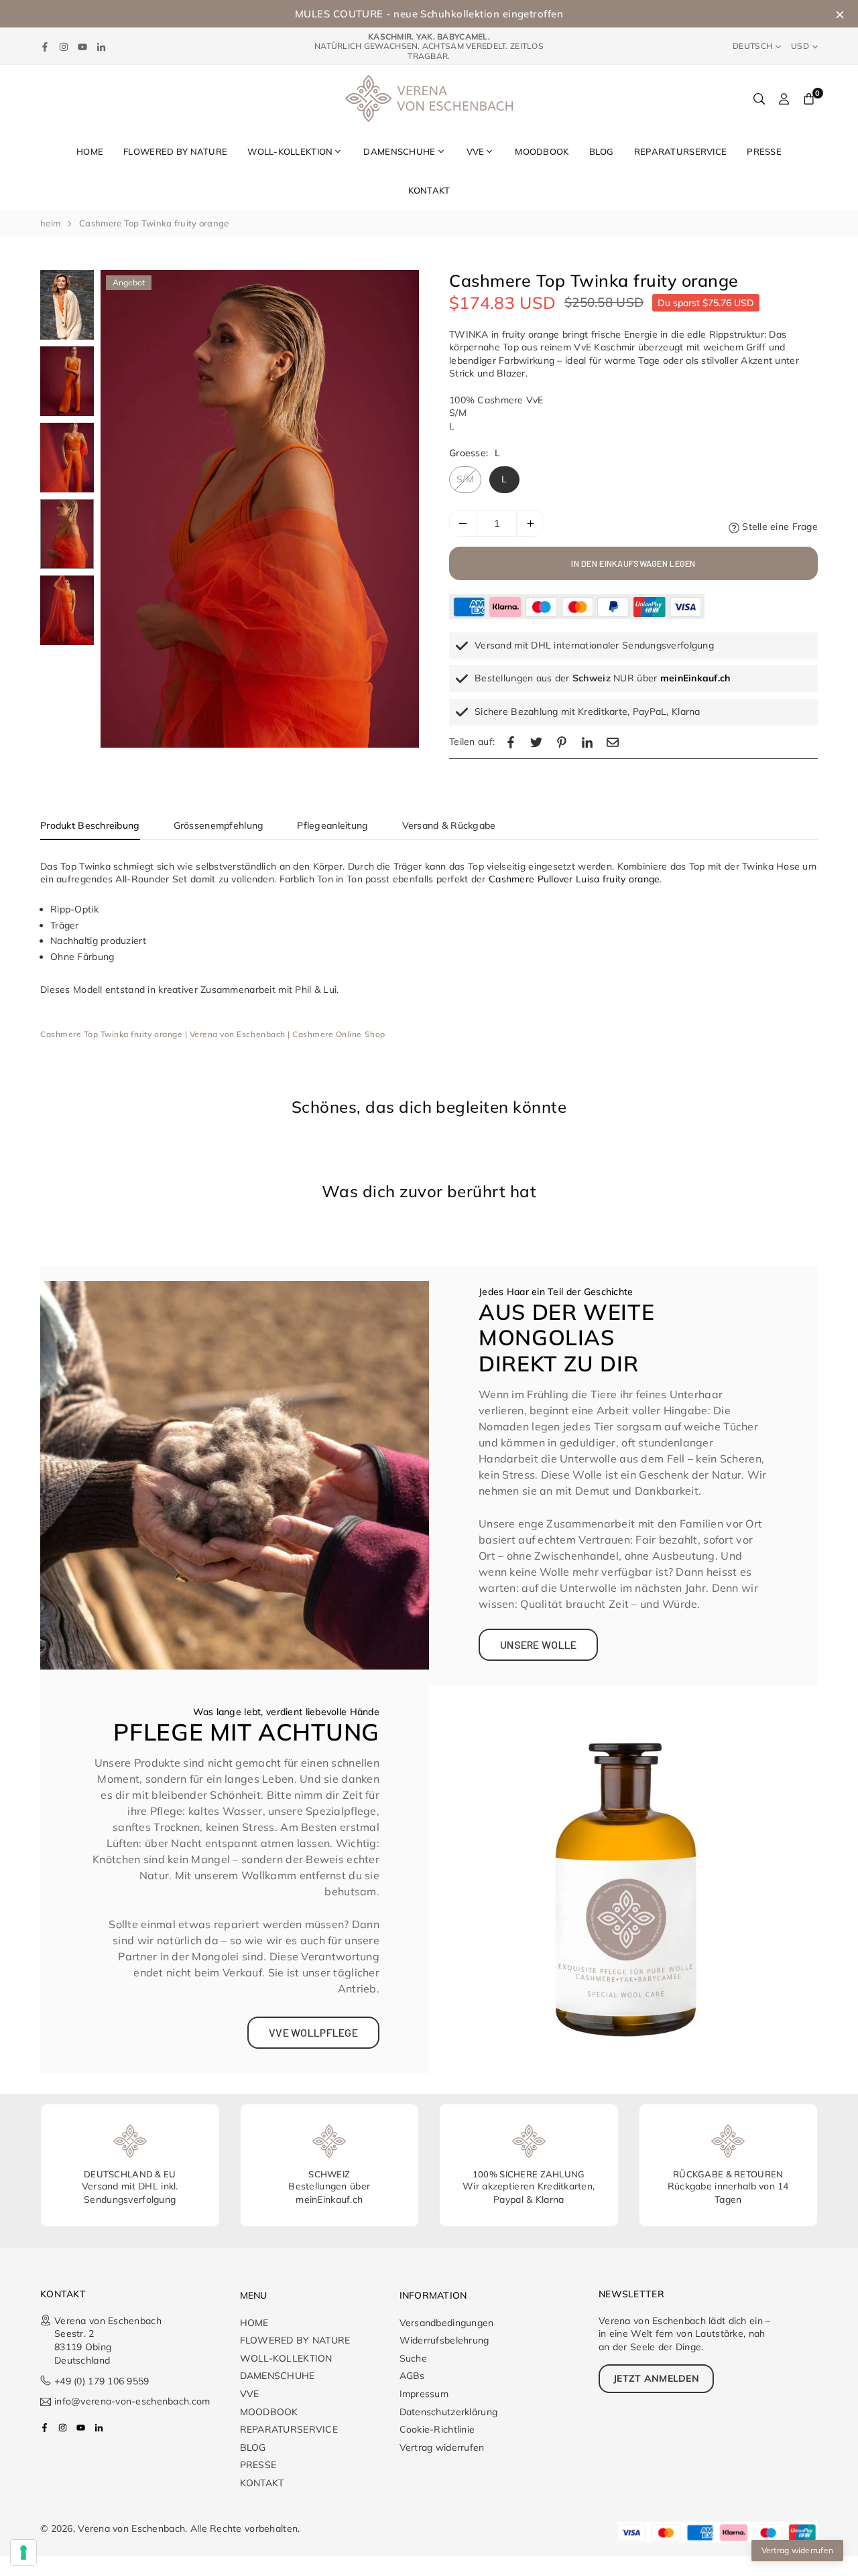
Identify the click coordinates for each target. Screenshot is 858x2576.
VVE (250, 2394)
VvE (476, 151)
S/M (465, 480)
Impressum (424, 2394)
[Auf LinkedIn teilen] (587, 742)
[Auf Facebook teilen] (511, 742)
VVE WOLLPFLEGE (313, 2032)
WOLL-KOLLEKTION (290, 151)
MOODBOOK (542, 151)
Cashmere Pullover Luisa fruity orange (574, 879)
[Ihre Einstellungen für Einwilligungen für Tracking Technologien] (23, 2553)
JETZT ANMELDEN (656, 2378)
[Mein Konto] (784, 98)
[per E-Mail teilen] (613, 742)
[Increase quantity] (530, 524)
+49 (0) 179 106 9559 (105, 2381)
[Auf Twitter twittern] (536, 742)
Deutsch (752, 46)
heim (50, 223)
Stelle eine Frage (779, 527)
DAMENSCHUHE (399, 151)
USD (800, 46)
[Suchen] (759, 98)
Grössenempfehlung (219, 825)
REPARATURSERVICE (680, 151)
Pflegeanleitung (332, 825)
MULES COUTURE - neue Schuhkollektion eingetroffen (429, 14)
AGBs (412, 2376)
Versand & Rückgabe (449, 825)
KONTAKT (429, 190)
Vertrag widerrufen (442, 2447)
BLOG (602, 151)
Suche (413, 2358)
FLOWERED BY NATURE (175, 151)
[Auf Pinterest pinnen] (562, 742)
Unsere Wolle (538, 1644)
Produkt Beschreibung (90, 825)
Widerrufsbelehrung (444, 2340)
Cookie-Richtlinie (437, 2429)
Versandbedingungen (447, 2323)
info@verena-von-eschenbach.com (132, 2402)
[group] (260, 509)
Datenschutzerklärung (449, 2412)
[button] (398, 511)
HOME (90, 151)
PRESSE (764, 151)
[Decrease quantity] (463, 524)
